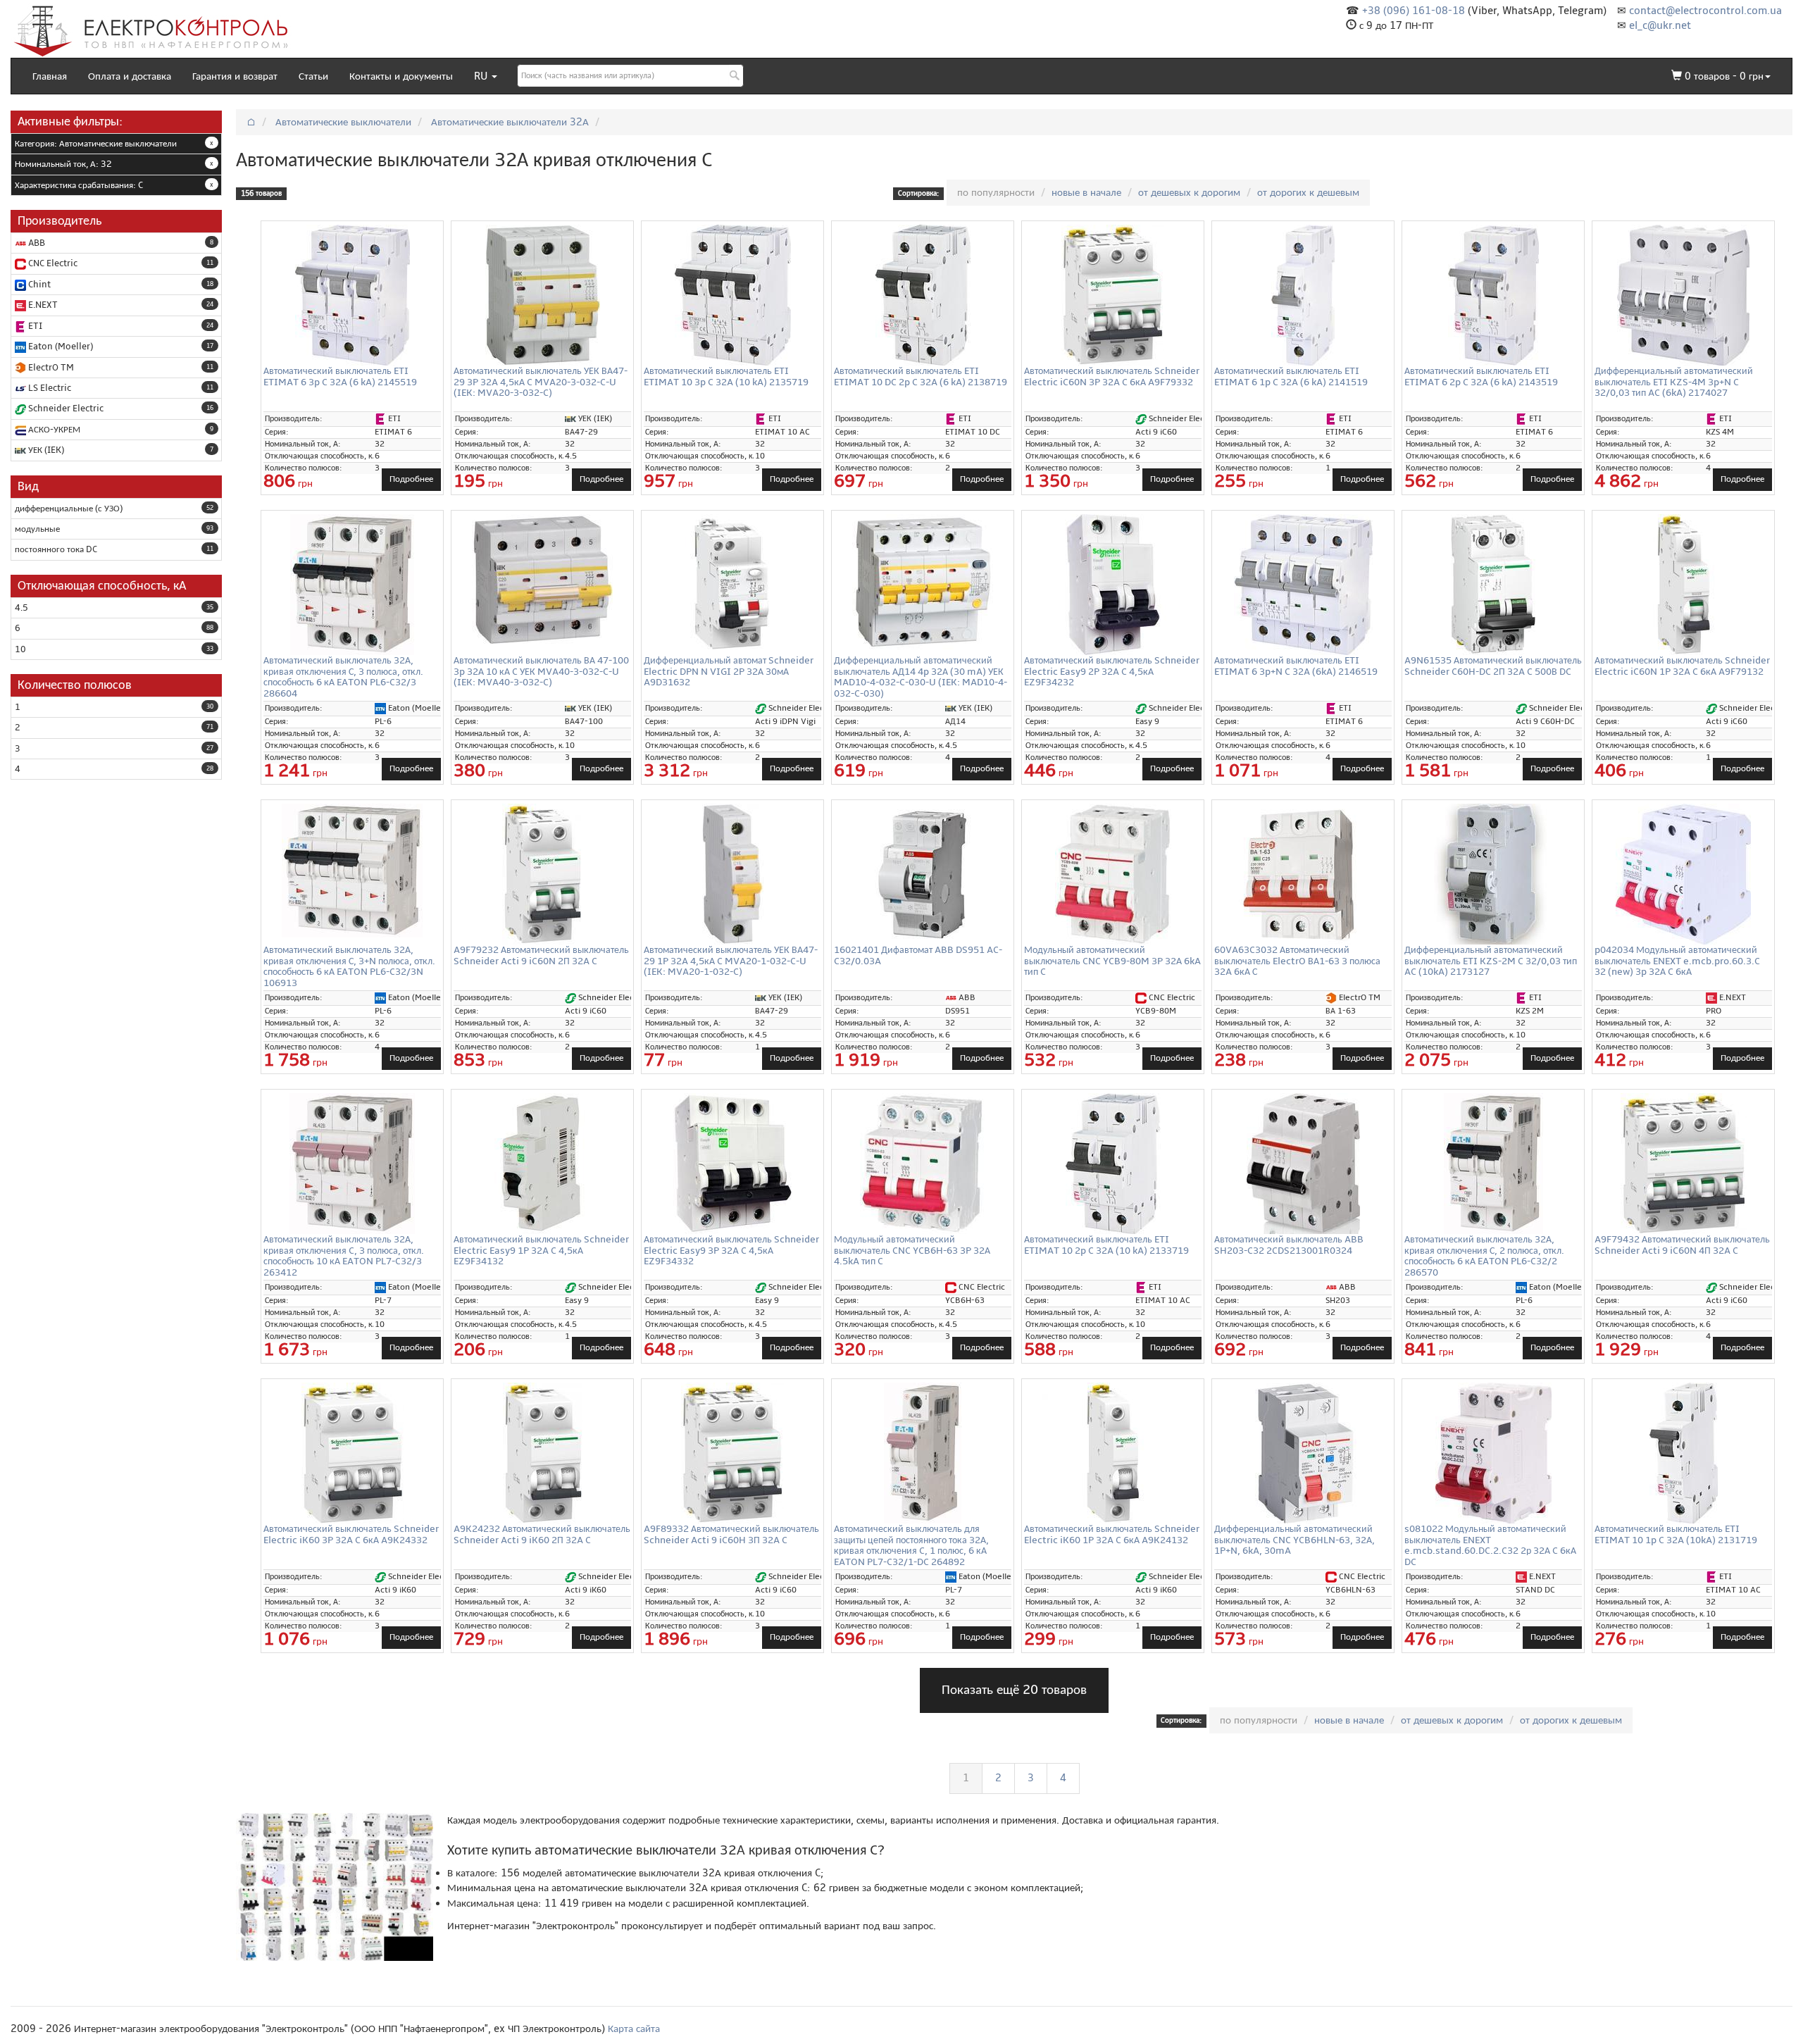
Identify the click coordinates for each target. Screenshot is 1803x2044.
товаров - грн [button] (1724, 76)
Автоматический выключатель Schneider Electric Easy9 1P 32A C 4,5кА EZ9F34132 (541, 1250)
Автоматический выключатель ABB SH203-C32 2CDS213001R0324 (1289, 1245)
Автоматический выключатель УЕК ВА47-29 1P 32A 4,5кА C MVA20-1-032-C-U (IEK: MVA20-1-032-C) (731, 961)
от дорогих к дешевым (1308, 192)
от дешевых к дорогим (1189, 192)
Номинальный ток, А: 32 (63, 164)
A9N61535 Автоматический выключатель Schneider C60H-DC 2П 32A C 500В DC (1493, 666)
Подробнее (411, 479)
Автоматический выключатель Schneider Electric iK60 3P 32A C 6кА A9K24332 (351, 1534)
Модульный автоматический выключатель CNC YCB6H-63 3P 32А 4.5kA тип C (912, 1250)
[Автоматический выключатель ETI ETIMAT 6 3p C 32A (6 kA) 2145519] (352, 295)
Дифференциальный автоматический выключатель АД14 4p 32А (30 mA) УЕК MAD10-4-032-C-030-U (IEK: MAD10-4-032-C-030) (921, 677)
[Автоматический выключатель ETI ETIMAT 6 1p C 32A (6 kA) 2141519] (1303, 295)
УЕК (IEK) (45, 450)
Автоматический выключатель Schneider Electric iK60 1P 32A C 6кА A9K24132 (1112, 1534)
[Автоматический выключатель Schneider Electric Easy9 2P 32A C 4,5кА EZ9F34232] (1113, 585)
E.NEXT (42, 305)
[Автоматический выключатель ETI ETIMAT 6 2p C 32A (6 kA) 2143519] (1493, 295)
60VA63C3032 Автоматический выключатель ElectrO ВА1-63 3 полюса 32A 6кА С (1297, 961)
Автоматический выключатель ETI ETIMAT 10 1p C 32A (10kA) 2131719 (1676, 1534)
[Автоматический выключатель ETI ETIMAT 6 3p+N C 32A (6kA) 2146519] (1303, 585)
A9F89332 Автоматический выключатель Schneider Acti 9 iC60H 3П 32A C (731, 1534)
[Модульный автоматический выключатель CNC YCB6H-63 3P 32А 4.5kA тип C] (923, 1164)
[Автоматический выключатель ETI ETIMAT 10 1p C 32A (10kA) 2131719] (1683, 1453)
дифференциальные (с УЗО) (69, 509)
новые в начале (1086, 192)
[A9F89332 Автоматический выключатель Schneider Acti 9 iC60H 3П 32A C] (732, 1453)
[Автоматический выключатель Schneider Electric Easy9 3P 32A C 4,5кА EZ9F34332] (732, 1164)
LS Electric (49, 388)
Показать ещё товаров (1014, 1690)
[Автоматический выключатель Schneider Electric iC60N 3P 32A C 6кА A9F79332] (1113, 295)
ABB (36, 243)
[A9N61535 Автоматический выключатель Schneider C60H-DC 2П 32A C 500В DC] (1493, 585)
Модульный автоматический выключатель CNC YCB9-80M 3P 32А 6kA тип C (1112, 961)
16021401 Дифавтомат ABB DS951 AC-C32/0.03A (918, 955)
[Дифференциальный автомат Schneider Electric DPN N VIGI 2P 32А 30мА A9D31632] (732, 585)
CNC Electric (52, 263)
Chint (38, 285)
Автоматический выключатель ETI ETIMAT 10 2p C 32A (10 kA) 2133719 (1106, 1245)
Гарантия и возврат (235, 76)
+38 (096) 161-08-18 (1414, 11)
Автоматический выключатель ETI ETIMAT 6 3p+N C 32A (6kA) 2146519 (1296, 666)
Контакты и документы (401, 76)
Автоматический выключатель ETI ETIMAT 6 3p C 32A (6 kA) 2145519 (340, 376)
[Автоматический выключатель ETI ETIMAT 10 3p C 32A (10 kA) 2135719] (732, 295)
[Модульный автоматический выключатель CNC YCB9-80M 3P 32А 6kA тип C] (1113, 874)
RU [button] (482, 76)
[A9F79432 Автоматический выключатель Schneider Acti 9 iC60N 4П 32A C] (1683, 1164)
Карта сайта (634, 2029)
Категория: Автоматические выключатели (96, 144)
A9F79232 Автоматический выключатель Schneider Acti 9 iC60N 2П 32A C (541, 955)
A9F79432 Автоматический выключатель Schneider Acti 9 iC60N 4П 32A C (1682, 1245)
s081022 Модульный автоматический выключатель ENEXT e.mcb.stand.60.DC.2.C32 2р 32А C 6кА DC (1490, 1545)
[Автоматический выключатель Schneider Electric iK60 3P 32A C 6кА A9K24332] (352, 1453)
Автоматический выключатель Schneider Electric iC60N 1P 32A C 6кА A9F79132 (1682, 666)
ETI (34, 326)
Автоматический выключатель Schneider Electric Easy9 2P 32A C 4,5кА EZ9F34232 (1112, 671)
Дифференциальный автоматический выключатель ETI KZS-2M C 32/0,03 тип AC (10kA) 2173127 (1491, 961)
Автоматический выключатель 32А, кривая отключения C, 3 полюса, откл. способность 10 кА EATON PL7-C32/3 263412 (344, 1255)
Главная (50, 76)
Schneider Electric (65, 409)
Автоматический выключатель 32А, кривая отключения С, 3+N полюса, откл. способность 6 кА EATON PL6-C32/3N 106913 (349, 966)
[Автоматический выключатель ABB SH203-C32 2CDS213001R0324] (1303, 1164)
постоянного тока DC (56, 549)
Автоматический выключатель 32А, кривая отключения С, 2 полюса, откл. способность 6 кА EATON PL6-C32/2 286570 (1484, 1255)
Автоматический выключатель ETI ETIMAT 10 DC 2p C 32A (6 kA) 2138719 (921, 376)
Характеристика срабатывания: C (79, 185)
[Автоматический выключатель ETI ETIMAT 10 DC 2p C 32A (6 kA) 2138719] (923, 295)
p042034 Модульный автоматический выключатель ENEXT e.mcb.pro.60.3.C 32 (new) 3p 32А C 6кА (1677, 961)
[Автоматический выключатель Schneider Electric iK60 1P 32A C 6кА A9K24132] (1113, 1453)
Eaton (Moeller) (60, 347)
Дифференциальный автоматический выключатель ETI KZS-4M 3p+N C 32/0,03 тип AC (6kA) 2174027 (1674, 382)
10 (20, 649)
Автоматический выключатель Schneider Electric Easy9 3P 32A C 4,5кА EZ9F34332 (731, 1250)
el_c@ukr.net (1660, 25)
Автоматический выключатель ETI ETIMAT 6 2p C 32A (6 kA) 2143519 (1481, 376)
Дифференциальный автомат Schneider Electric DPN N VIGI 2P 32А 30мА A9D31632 (729, 671)
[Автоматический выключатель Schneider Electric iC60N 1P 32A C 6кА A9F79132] (1683, 585)
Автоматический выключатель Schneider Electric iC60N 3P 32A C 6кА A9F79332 (1112, 376)
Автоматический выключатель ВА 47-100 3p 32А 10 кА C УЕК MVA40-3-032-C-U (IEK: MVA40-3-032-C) (541, 671)
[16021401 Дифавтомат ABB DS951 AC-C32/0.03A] (923, 874)
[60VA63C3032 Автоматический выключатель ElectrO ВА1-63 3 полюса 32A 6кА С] (1303, 874)
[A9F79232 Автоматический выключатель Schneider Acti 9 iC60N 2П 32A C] (542, 874)
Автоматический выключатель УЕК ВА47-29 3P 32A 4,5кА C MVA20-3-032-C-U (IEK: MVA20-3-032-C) (541, 382)
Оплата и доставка (130, 76)
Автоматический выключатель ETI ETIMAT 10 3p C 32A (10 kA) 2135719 (726, 376)
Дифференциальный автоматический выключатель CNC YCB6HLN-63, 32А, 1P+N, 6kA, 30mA (1294, 1540)
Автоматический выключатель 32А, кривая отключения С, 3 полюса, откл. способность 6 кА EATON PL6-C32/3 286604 (343, 677)
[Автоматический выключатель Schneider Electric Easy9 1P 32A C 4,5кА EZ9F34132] (542, 1164)
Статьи (313, 76)
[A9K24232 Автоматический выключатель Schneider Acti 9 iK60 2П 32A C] (542, 1453)
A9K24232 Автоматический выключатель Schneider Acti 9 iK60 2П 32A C (542, 1534)
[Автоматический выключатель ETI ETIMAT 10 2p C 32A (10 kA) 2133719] (1113, 1164)
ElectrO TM (50, 368)
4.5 (21, 608)
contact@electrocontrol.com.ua (1705, 11)
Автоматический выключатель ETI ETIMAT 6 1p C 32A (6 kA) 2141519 (1291, 376)
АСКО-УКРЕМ (53, 430)
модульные (37, 529)
